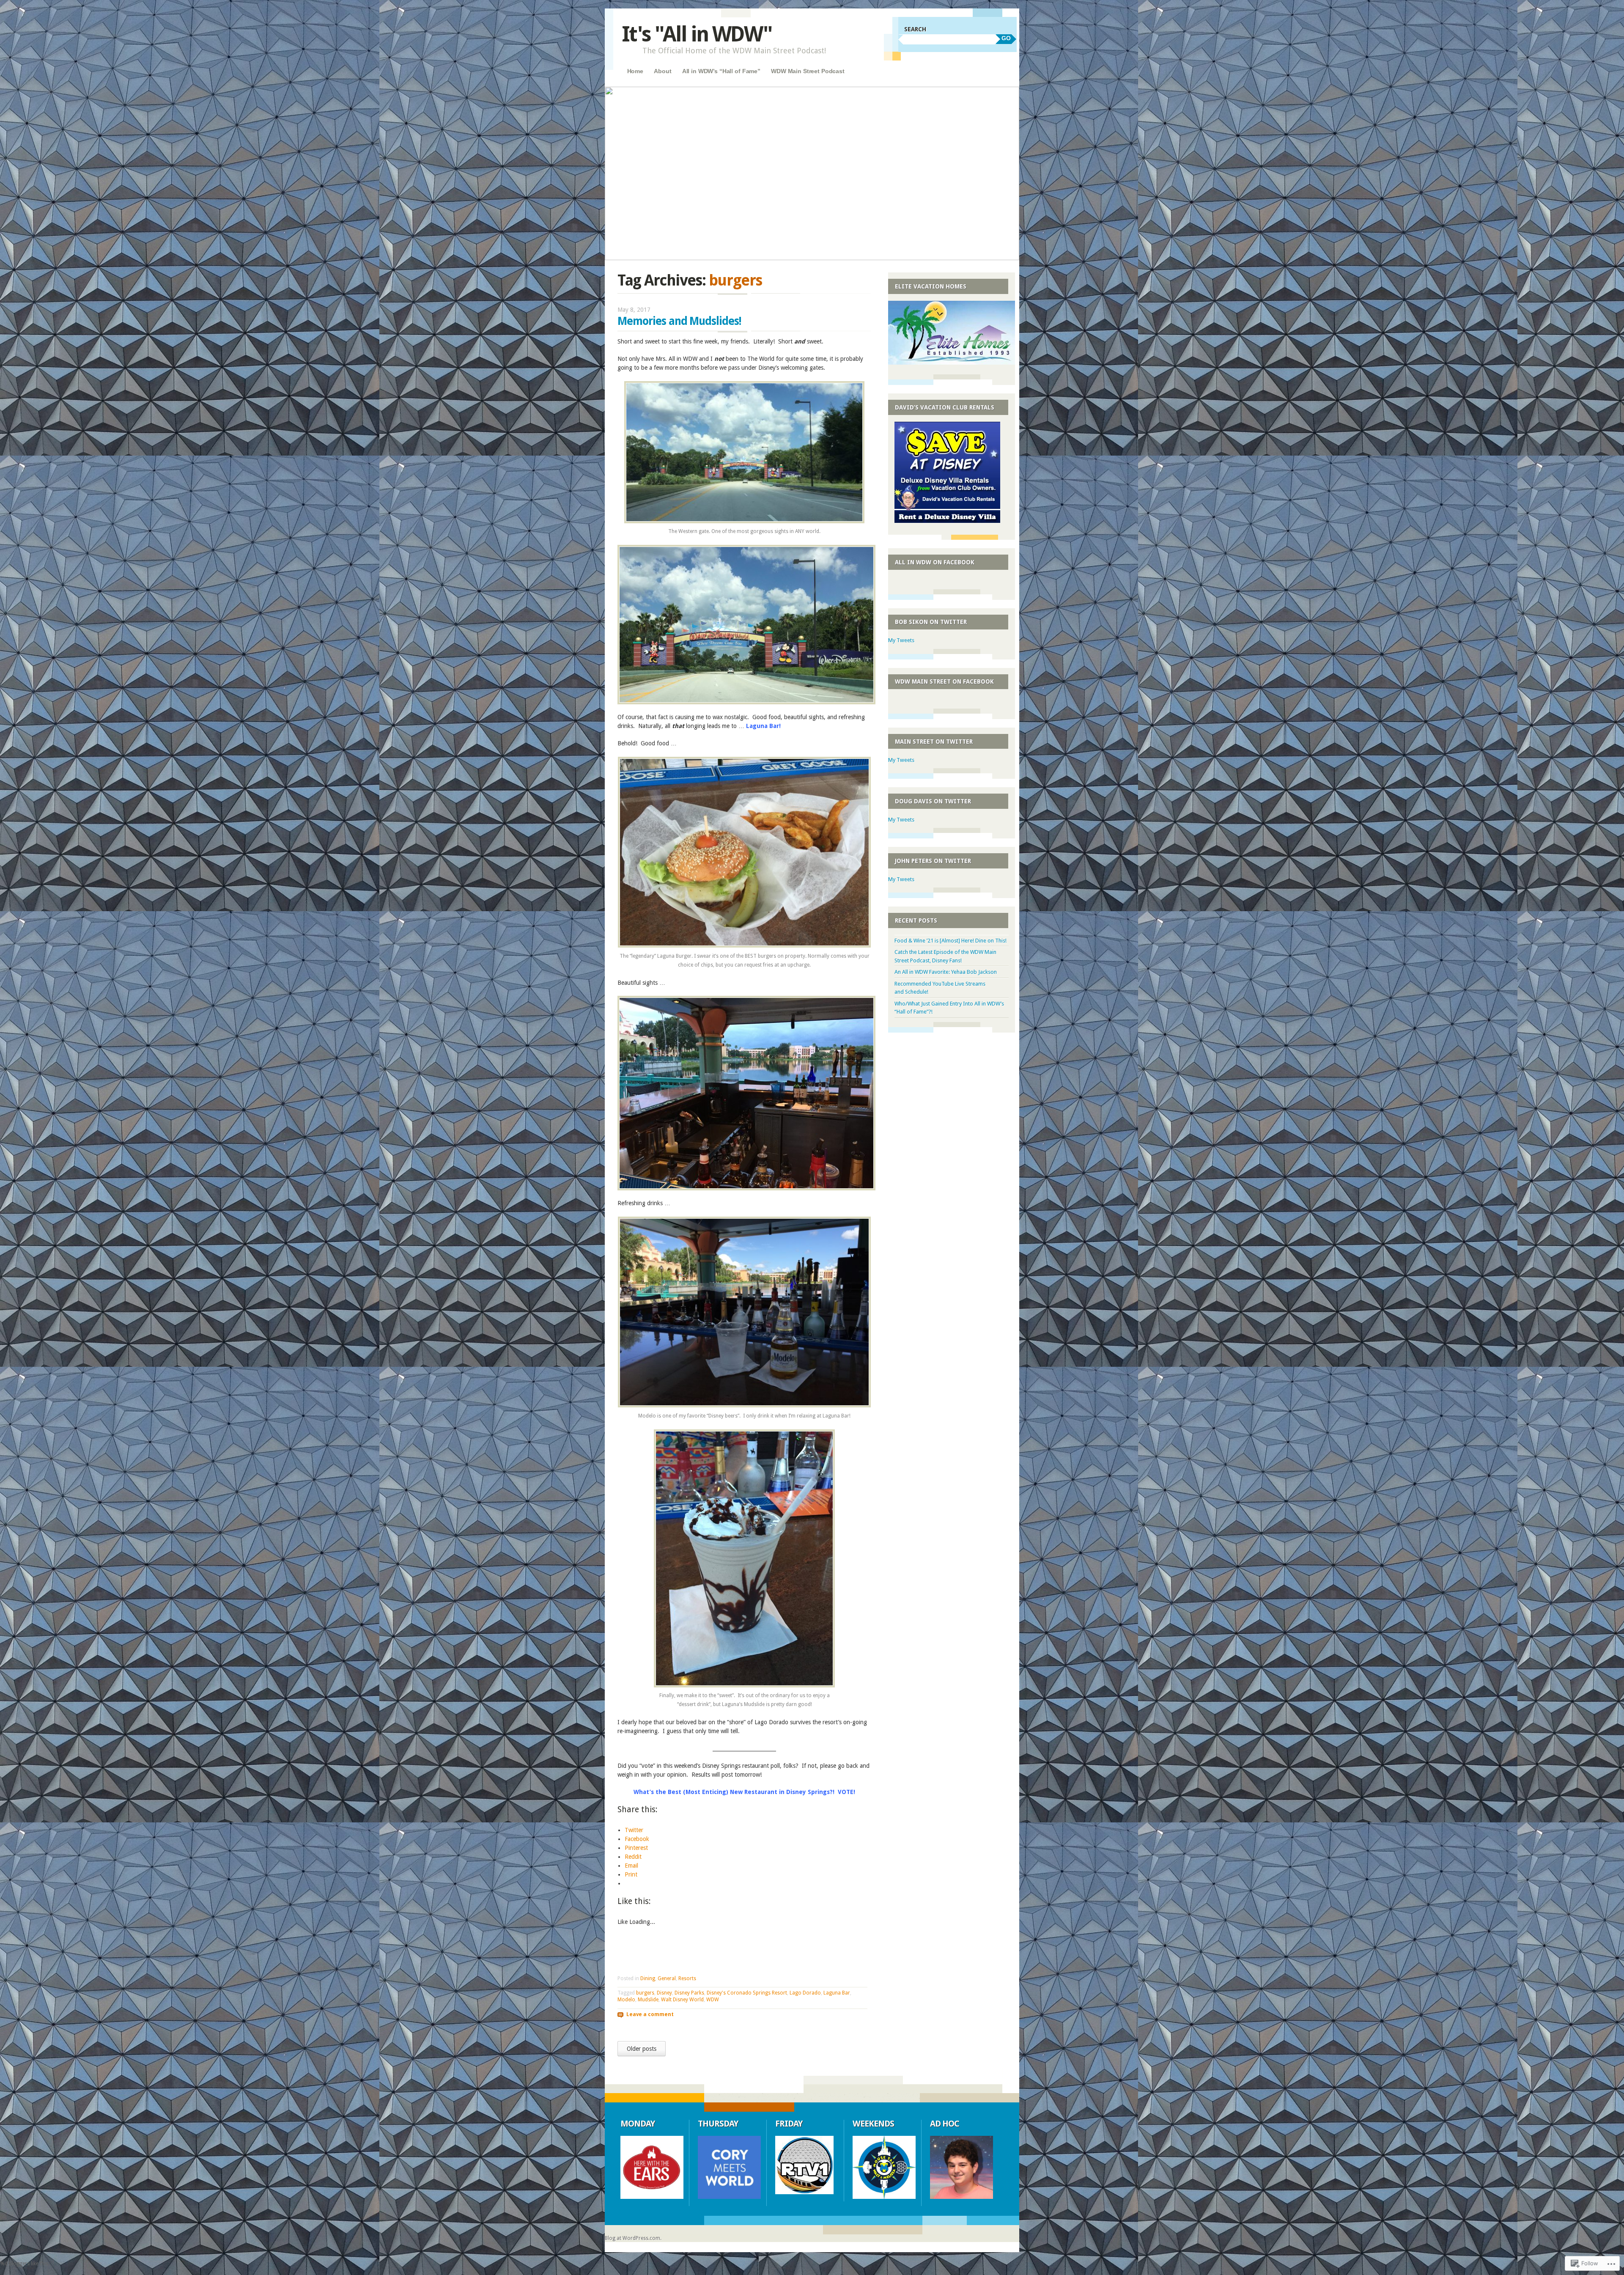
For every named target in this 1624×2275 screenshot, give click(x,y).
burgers (645, 1993)
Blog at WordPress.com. (633, 2238)
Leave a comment (650, 2014)
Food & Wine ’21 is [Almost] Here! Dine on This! (951, 941)
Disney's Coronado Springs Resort (747, 1993)
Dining (648, 1978)
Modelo (626, 2000)
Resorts (687, 1978)
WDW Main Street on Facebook (944, 681)
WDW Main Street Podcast (808, 71)
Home (635, 71)
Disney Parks (689, 1993)
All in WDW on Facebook (935, 562)
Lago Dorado (805, 1993)
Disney (664, 1993)
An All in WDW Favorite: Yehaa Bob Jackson (946, 972)
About (662, 71)
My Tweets (901, 640)
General (667, 1978)
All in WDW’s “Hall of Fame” (721, 71)
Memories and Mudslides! (679, 321)
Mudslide (648, 2000)
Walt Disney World (682, 2000)
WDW (713, 2000)
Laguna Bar (837, 1993)
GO (1006, 38)
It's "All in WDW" (697, 34)
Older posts (642, 2049)
